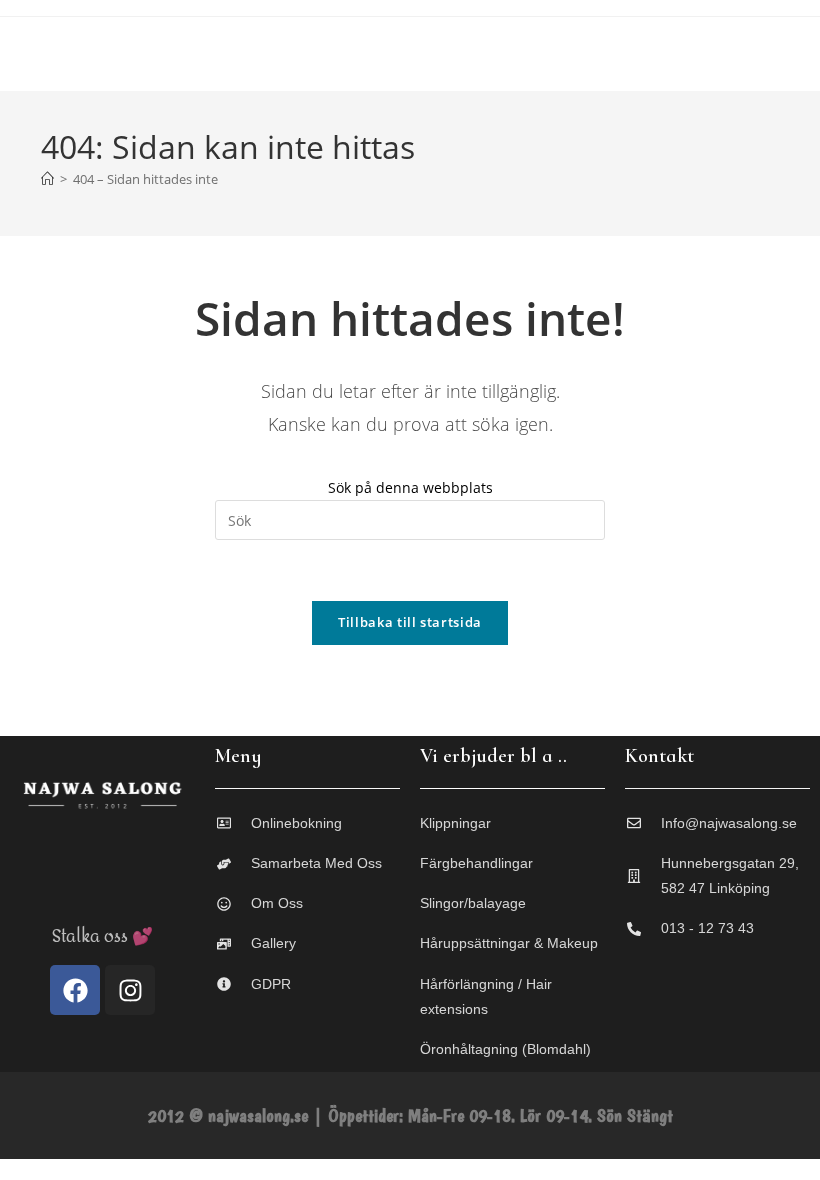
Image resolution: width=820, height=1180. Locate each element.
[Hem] (47, 179)
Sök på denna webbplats (410, 487)
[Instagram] (130, 990)
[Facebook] (75, 990)
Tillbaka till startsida (410, 622)
